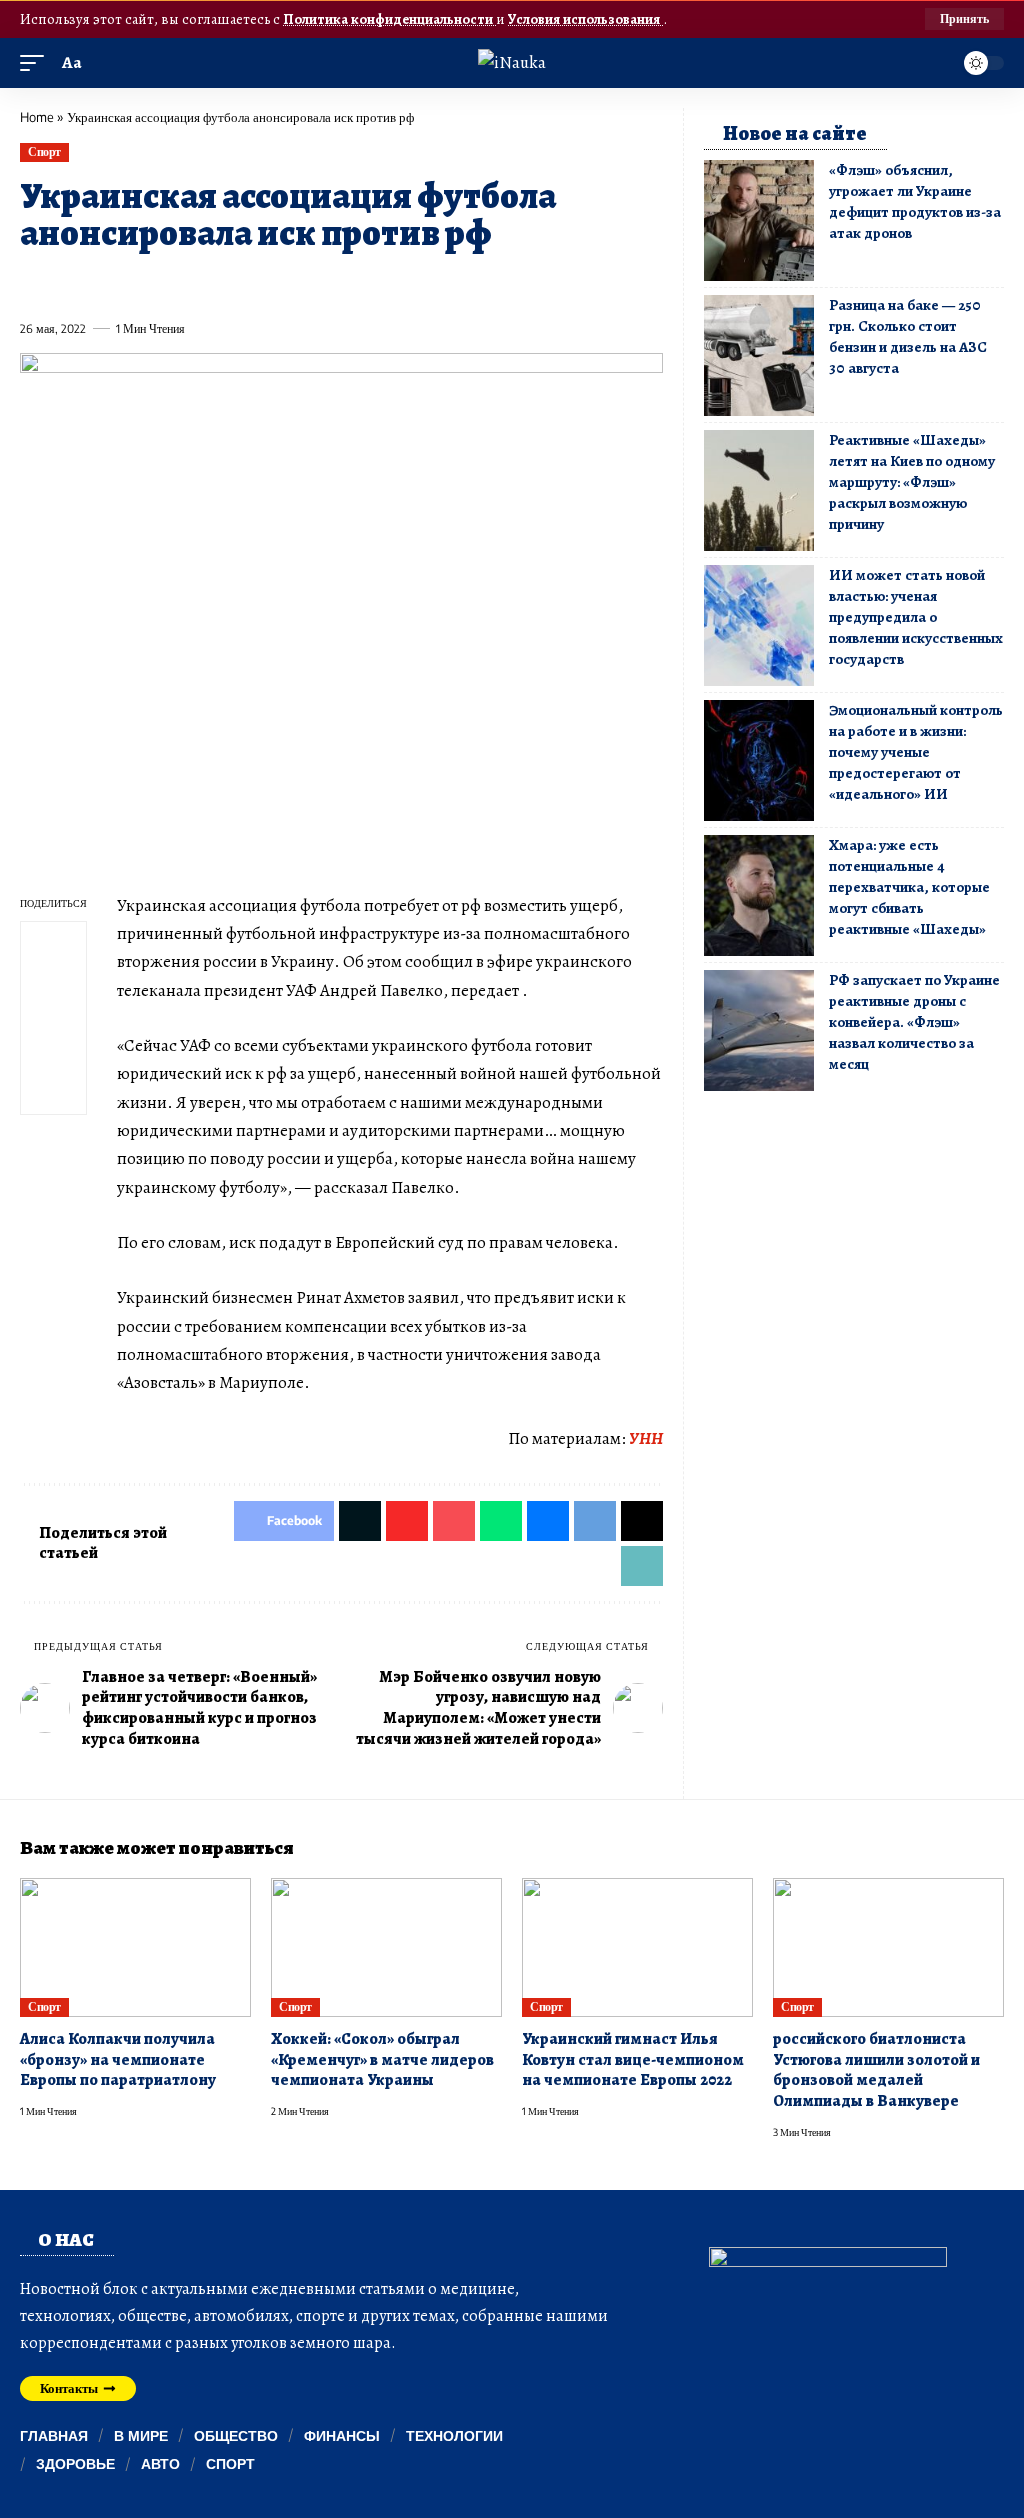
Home (37, 117)
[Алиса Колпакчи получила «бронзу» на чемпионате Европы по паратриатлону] (135, 1947)
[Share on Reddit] (290, 283)
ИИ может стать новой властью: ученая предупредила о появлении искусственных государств (916, 617)
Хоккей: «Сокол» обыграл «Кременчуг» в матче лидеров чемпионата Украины (382, 2059)
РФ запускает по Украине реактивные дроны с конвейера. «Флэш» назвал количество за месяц (914, 1022)
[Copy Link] (436, 283)
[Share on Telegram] (363, 283)
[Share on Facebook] (34, 283)
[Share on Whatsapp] (180, 283)
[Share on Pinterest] (144, 283)
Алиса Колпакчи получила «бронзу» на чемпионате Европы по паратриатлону (118, 2059)
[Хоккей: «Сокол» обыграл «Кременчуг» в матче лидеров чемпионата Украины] (386, 1947)
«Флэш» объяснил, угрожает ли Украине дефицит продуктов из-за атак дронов (915, 201)
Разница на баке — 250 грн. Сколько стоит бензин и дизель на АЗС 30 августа (908, 336)
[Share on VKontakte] (326, 283)
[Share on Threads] (399, 283)
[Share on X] (71, 283)
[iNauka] (512, 62)
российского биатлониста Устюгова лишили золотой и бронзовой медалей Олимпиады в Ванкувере (876, 2070)
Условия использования (585, 19)
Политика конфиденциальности (389, 19)
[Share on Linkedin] (217, 283)
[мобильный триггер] (37, 63)
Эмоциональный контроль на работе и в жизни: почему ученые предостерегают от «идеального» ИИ (916, 752)
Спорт (44, 151)
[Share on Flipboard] (107, 283)
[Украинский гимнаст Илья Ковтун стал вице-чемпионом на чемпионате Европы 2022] (637, 1947)
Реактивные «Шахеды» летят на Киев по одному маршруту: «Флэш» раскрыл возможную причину (912, 482)
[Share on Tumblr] (253, 283)
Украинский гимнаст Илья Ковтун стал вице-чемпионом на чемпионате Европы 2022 (633, 2059)
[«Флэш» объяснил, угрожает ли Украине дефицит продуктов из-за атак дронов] (759, 220)
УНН (646, 1438)
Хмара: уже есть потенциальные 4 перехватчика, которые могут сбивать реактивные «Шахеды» (909, 887)
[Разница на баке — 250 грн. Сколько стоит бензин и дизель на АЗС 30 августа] (759, 355)
